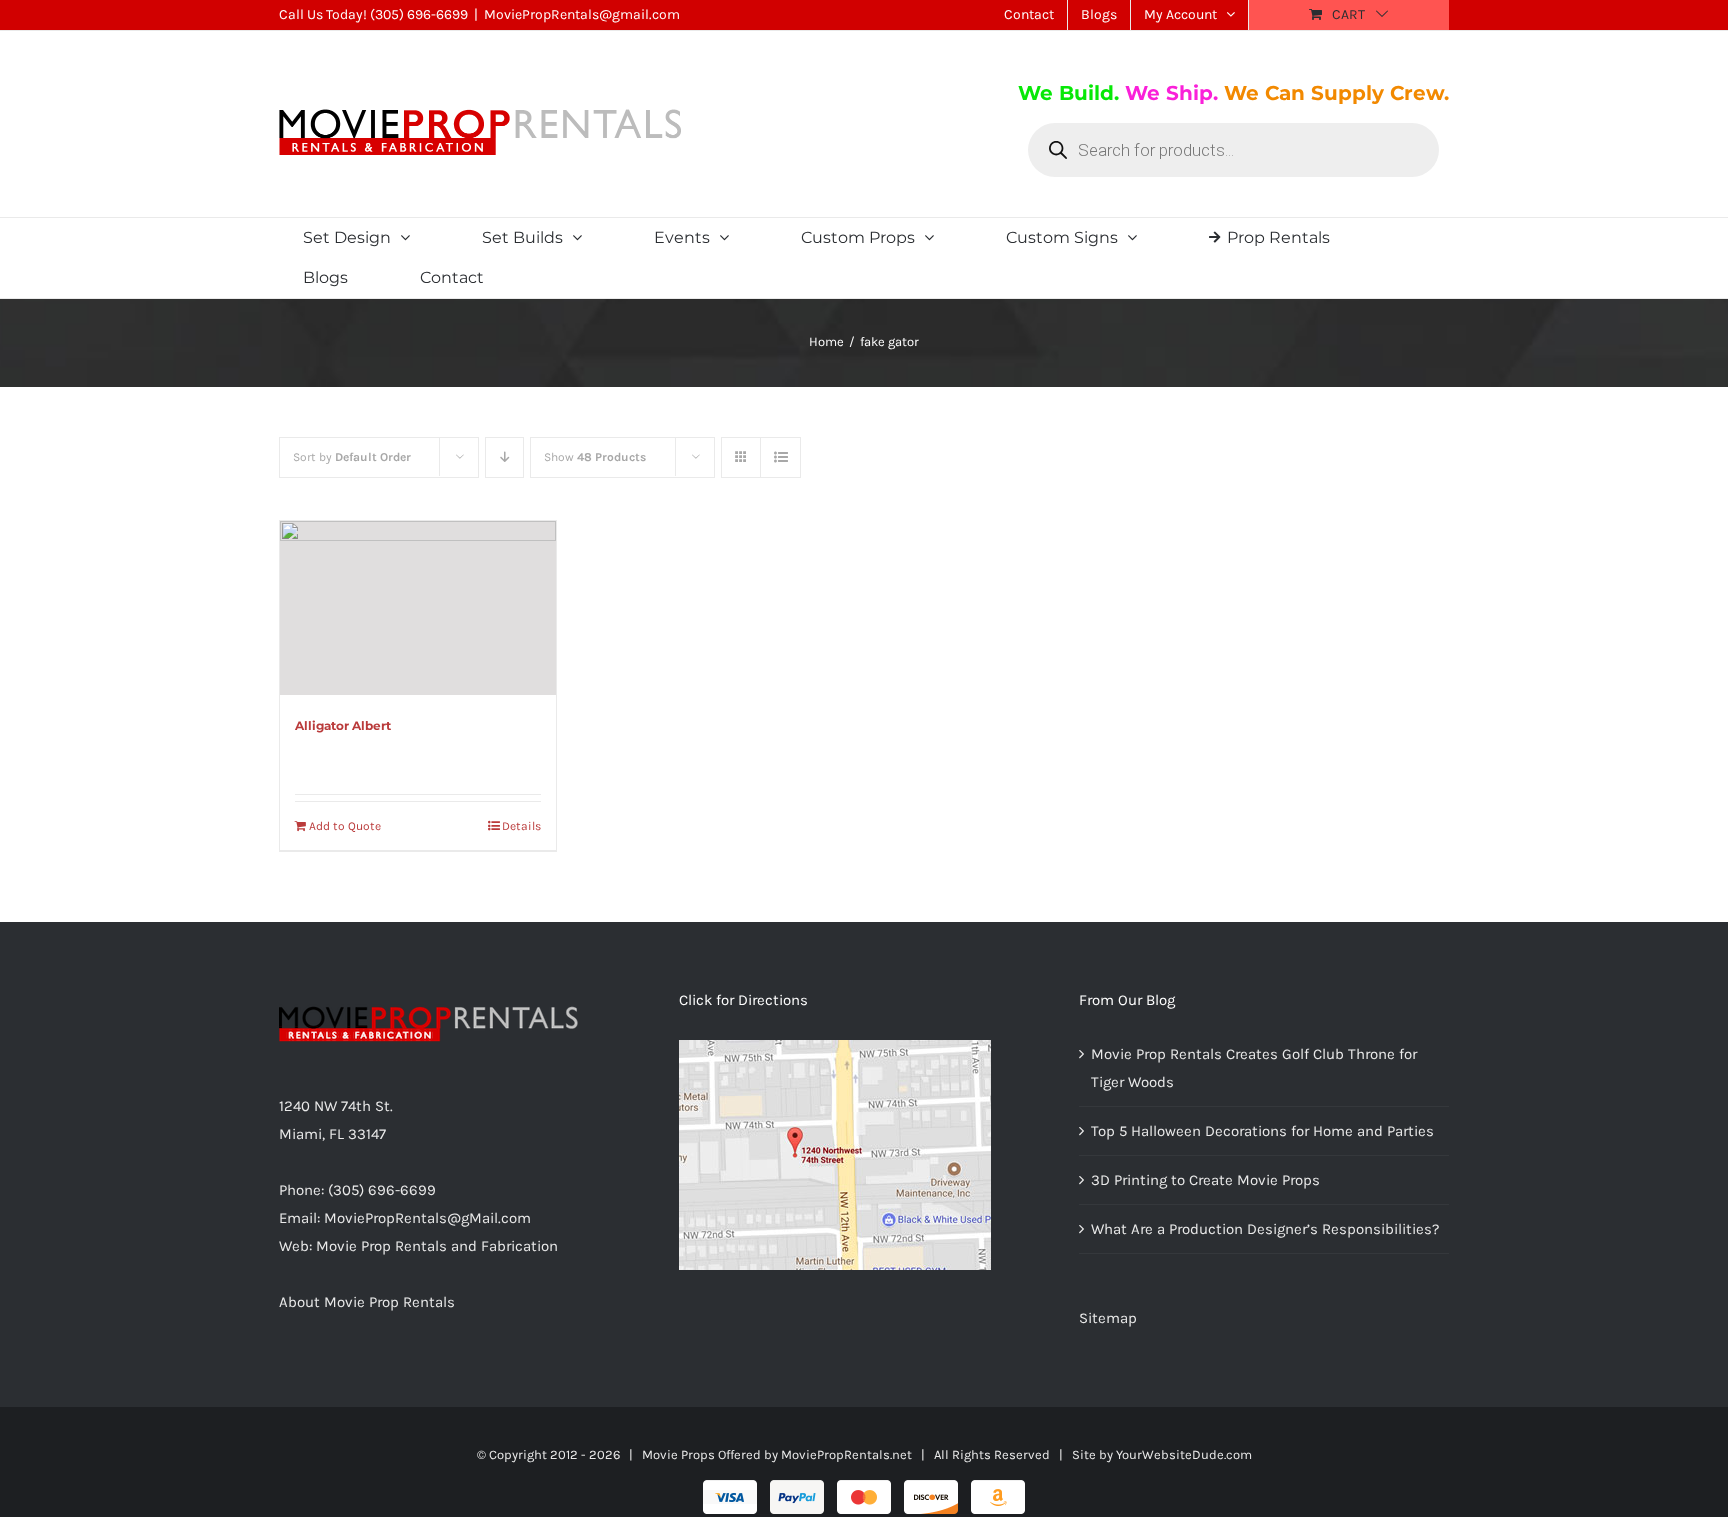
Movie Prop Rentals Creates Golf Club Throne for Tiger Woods (1254, 1068)
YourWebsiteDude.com (1184, 1454)
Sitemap (1108, 1318)
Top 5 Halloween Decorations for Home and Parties (1262, 1131)
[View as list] (780, 457)
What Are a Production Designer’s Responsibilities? (1265, 1229)
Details (521, 826)
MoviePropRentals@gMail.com (427, 1218)
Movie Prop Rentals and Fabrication (437, 1246)
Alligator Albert (343, 725)
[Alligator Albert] (418, 608)
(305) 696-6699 (419, 14)
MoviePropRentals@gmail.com (582, 14)
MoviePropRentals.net (846, 1454)
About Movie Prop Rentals (367, 1302)
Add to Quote (345, 826)
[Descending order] (504, 457)
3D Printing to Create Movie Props (1205, 1180)
